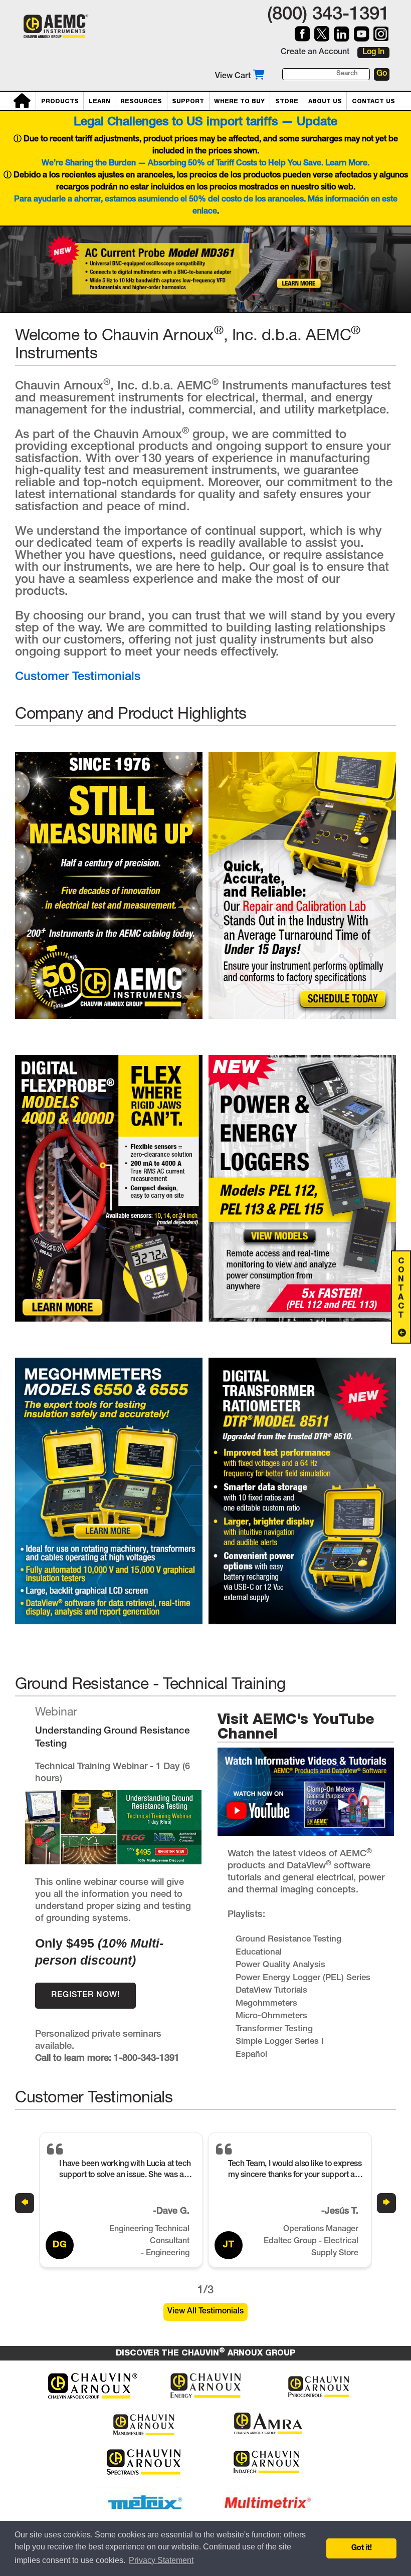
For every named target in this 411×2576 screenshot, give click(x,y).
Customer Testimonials (78, 678)
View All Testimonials (205, 2312)
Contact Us (373, 101)
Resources (141, 101)
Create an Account (315, 53)
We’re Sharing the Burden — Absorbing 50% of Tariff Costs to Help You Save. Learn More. (205, 164)
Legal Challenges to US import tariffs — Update (205, 123)
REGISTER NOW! (85, 1996)
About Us (325, 101)
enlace (205, 212)
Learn (99, 101)
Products (60, 101)
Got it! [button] (362, 2548)
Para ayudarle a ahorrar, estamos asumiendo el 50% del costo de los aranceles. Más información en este (206, 200)
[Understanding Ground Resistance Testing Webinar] (113, 1868)
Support (188, 101)
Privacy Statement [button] (161, 2560)
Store (287, 101)
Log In (373, 53)
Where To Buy (239, 101)
